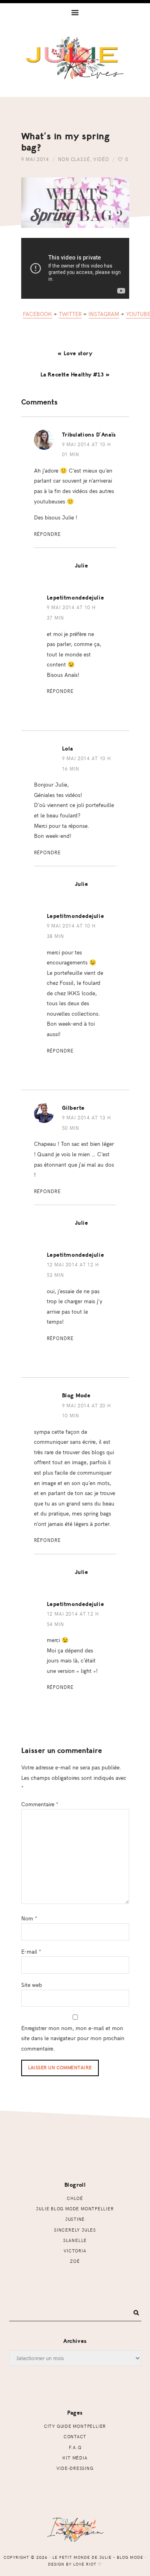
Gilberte (73, 1108)
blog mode (76, 1396)
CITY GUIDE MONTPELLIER (75, 2426)
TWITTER (70, 314)
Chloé (75, 2198)
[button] (75, 12)
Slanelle (75, 2240)
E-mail (31, 1951)
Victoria (75, 2251)
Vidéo (101, 159)
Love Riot (85, 2564)
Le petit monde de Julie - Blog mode (75, 67)
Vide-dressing (75, 2468)
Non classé (74, 159)
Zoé (75, 2261)
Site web (32, 1984)
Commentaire (40, 1804)
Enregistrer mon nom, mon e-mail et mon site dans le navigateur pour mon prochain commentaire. (73, 2038)
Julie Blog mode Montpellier (75, 2209)
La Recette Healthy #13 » (75, 375)
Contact (75, 2436)
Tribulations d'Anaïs (89, 435)
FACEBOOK (37, 314)
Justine (75, 2219)
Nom (29, 1918)
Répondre (47, 534)
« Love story (75, 353)
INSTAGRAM (104, 314)
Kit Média (75, 2458)
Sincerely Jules (75, 2230)
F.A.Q (75, 2447)
